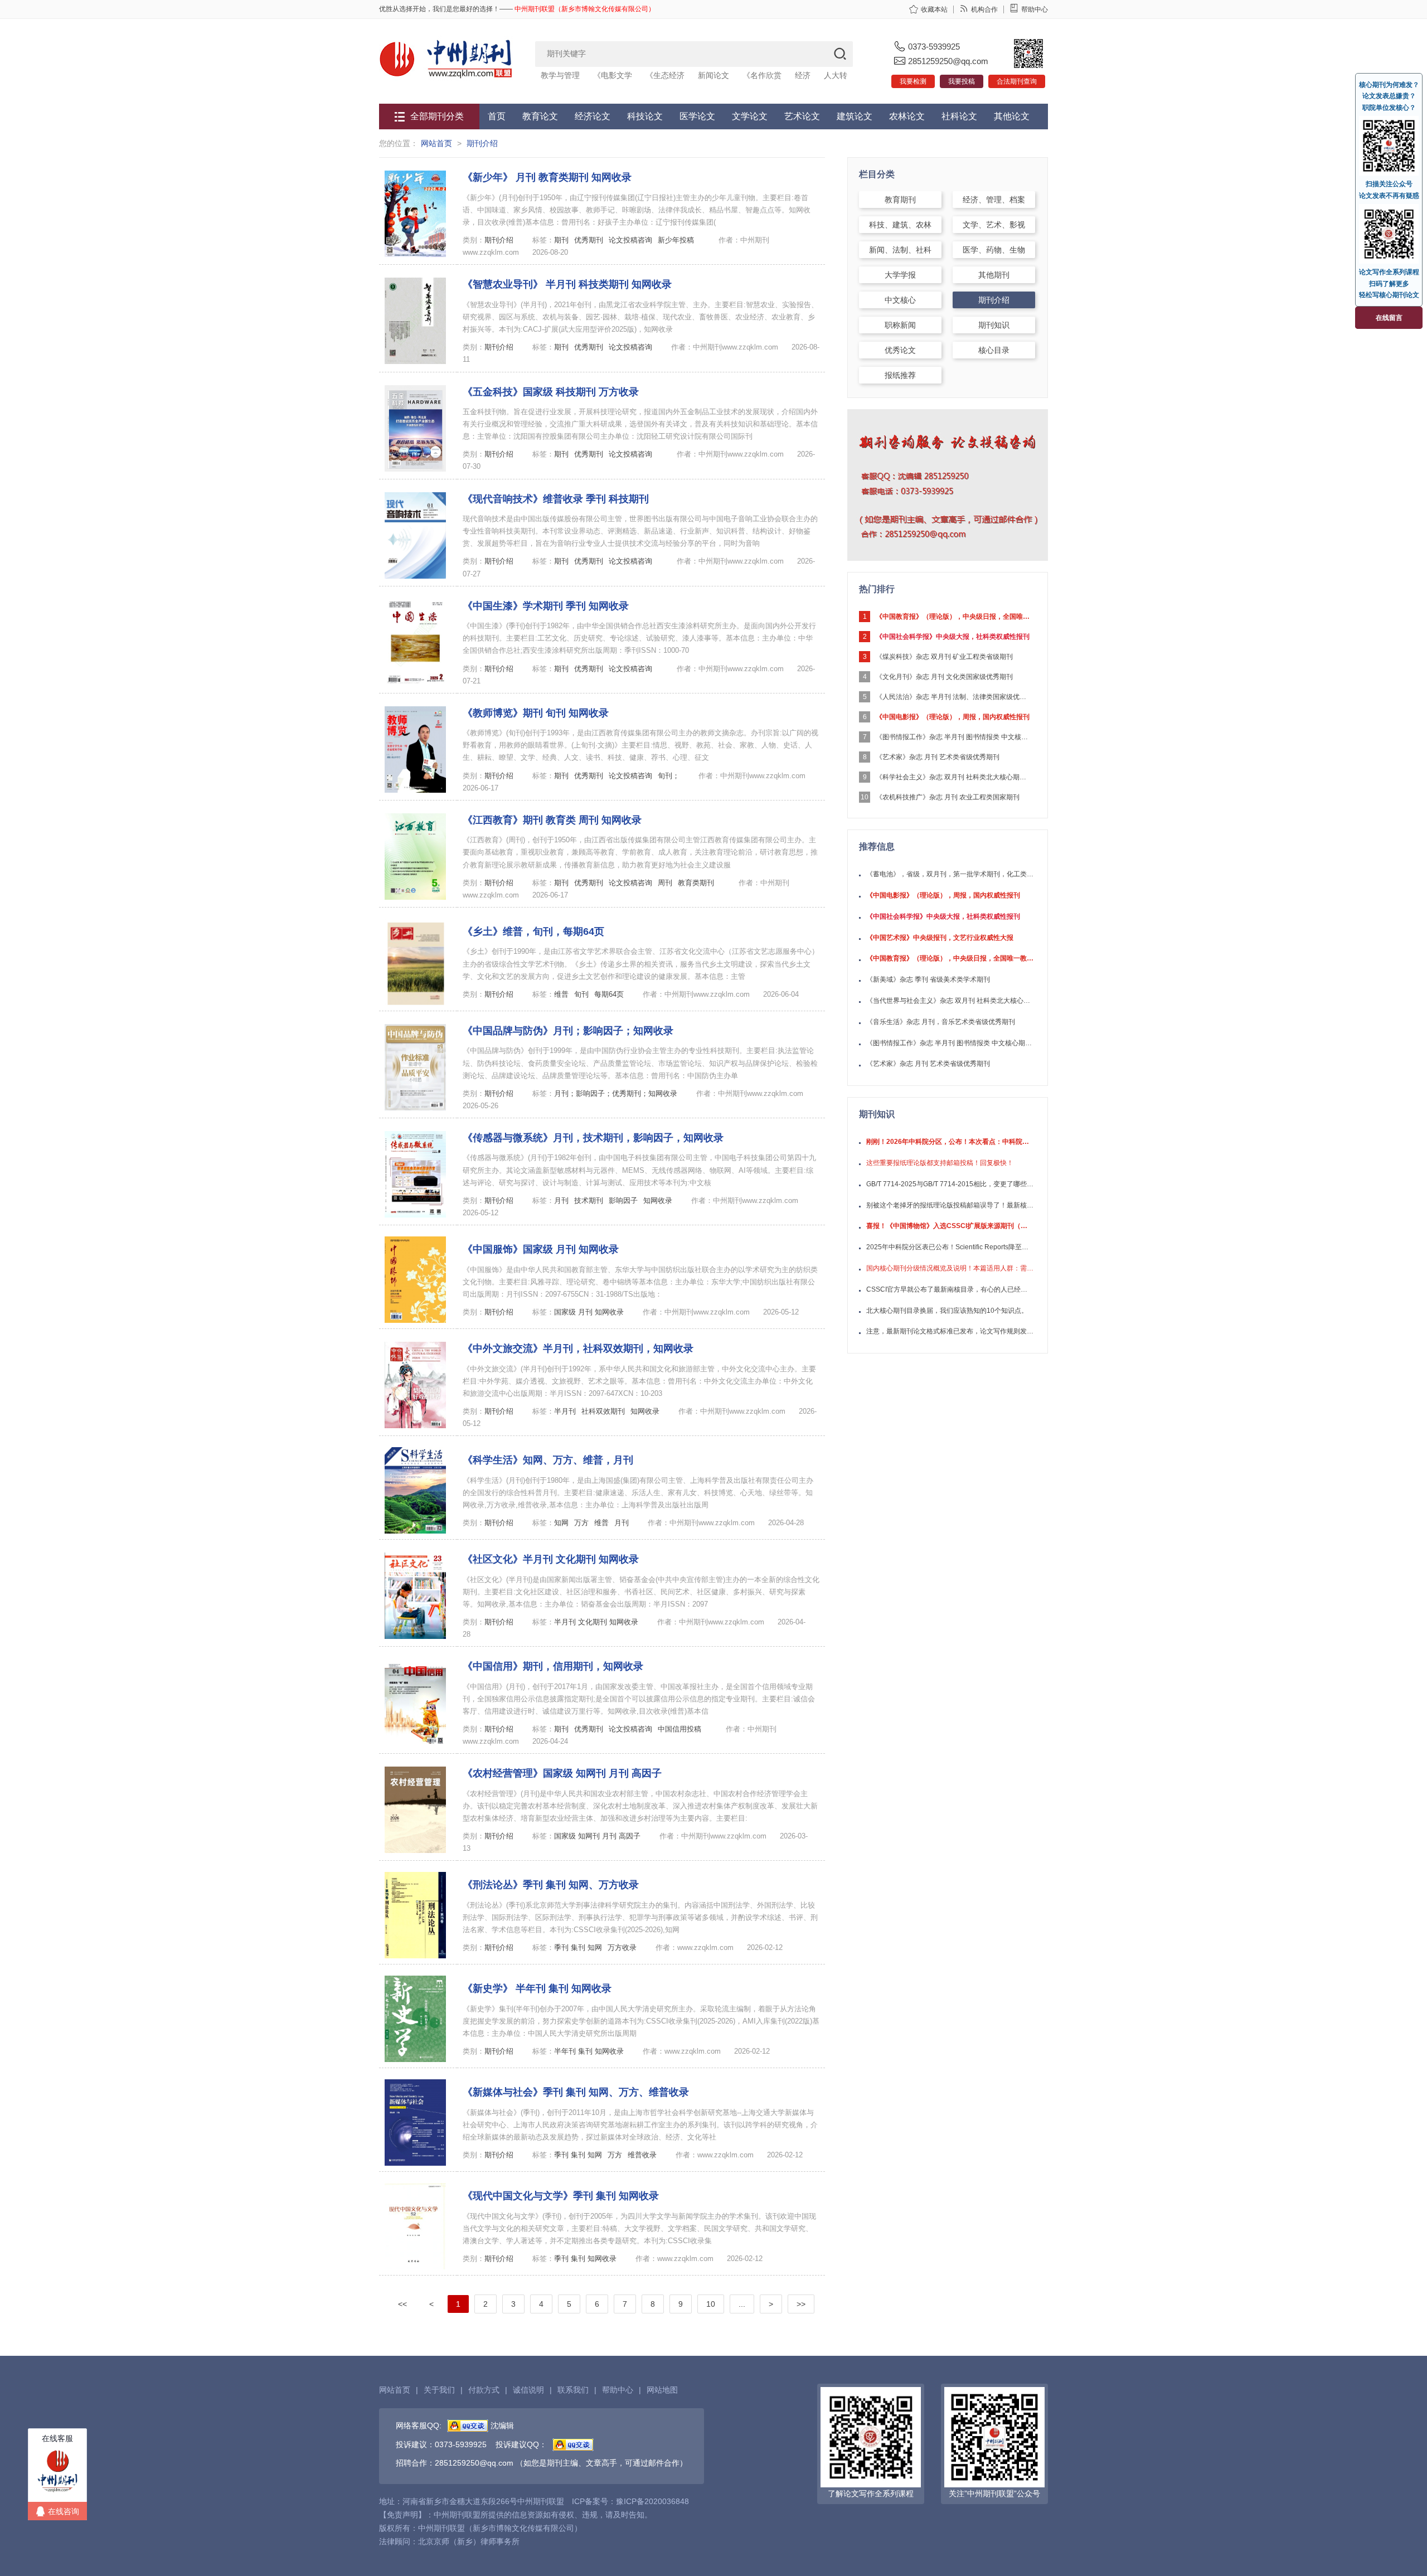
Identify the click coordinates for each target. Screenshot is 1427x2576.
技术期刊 (589, 1200)
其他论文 (1012, 116)
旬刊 (581, 994)
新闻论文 (713, 75)
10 (711, 2304)
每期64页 (609, 994)
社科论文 (959, 116)
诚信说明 (528, 2390)
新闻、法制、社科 (900, 250)
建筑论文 (855, 116)
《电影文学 (613, 75)
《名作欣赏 (762, 75)
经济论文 (593, 116)
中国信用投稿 (679, 1729)
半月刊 (565, 1411)
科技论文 (645, 116)
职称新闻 (900, 325)
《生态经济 (665, 75)
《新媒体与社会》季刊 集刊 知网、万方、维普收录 (576, 2092)
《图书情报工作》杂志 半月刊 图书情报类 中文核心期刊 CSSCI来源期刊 (954, 737)
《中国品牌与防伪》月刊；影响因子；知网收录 (568, 1031)
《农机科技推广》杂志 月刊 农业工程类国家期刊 (948, 797)
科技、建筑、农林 (900, 225)
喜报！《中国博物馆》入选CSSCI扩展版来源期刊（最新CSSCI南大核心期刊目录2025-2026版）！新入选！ (950, 1226)
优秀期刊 (589, 240)
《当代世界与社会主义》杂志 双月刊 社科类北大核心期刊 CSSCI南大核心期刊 (950, 1001)
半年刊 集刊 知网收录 (589, 2051)
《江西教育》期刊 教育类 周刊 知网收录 (552, 820)
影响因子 (623, 1200)
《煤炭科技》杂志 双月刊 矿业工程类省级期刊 (944, 657)
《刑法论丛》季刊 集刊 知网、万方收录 (551, 1885)
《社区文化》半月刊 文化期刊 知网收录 (551, 1559)
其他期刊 (994, 275)
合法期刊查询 (1017, 81)
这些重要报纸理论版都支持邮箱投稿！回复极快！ (940, 1163)
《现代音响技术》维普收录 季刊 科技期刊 (556, 499)
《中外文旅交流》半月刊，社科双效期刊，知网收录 (578, 1348)
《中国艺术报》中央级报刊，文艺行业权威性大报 (940, 938)
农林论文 (907, 116)
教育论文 (540, 116)
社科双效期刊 (603, 1411)
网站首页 (436, 143)
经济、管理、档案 (994, 200)
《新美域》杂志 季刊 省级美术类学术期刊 (928, 979)
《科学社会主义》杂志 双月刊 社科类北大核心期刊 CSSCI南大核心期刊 (954, 777)
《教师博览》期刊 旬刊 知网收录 (536, 713)
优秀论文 (900, 350)
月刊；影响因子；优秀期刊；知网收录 (616, 1093)
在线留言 (1389, 318)
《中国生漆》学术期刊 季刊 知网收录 (546, 606)
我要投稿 (962, 81)
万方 (581, 1523)
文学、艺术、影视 (994, 225)
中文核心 (900, 300)
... (742, 2304)
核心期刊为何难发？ (1389, 85)
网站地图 (662, 2390)
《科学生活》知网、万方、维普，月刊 (548, 1460)
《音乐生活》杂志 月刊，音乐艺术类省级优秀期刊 (941, 1022)
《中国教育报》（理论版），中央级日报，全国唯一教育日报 (954, 617)
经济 (803, 75)
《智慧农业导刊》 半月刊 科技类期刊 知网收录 (567, 284)
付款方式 (484, 2390)
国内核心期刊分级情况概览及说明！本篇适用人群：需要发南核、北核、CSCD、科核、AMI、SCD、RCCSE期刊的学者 (950, 1268)
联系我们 (573, 2390)
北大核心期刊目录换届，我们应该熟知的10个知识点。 (947, 1311)
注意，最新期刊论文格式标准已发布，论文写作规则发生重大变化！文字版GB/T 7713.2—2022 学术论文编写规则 (950, 1331)
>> (801, 2304)
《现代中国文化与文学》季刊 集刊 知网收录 (561, 2196)
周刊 (665, 883)
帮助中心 (1035, 9)
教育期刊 (900, 200)
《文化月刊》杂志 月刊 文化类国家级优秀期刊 (944, 677)
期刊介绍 (482, 143)
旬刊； (669, 776)
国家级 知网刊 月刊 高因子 (598, 1836)
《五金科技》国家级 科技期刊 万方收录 (551, 392)
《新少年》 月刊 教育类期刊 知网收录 (547, 177)
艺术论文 (802, 116)
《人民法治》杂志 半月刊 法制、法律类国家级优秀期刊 (954, 697)
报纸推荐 (900, 375)
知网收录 (658, 1200)
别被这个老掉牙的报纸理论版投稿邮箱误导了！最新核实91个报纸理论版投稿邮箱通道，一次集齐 (950, 1205)
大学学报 (900, 275)
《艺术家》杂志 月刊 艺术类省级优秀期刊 (938, 757)
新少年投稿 (676, 240)
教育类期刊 (696, 883)
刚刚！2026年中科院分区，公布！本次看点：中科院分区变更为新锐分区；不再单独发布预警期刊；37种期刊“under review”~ (950, 1142)
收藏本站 (934, 9)
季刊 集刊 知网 (578, 1947)
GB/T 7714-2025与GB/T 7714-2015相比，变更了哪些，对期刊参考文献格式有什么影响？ (950, 1184)
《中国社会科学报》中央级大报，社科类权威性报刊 (953, 637)
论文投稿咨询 (630, 240)
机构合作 (984, 9)
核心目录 (994, 350)
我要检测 (913, 81)
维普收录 (642, 2155)
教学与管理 (560, 75)
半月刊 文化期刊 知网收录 (597, 1622)
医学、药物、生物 (994, 250)
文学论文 (750, 116)
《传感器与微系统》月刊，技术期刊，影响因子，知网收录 (593, 1138)
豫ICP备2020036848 (652, 2501)
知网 (561, 1523)
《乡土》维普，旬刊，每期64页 (533, 932)
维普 (561, 994)
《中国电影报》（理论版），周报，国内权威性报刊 (953, 717)
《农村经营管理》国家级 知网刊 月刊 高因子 (562, 1773)
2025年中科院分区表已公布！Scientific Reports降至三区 (950, 1247)
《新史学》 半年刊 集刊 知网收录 (537, 1988)
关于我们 (439, 2390)
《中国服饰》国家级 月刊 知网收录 (541, 1249)
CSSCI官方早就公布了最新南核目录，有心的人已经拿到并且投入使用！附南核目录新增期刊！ (950, 1289)
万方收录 (622, 1947)
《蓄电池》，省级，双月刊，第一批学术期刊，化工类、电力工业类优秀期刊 (950, 874)
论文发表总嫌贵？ (1389, 96)
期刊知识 (994, 325)
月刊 (561, 1200)
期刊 (561, 240)
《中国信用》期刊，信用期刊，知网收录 (553, 1666)
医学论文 (697, 116)
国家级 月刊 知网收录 (589, 1312)
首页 (497, 116)
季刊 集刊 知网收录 (585, 2259)
